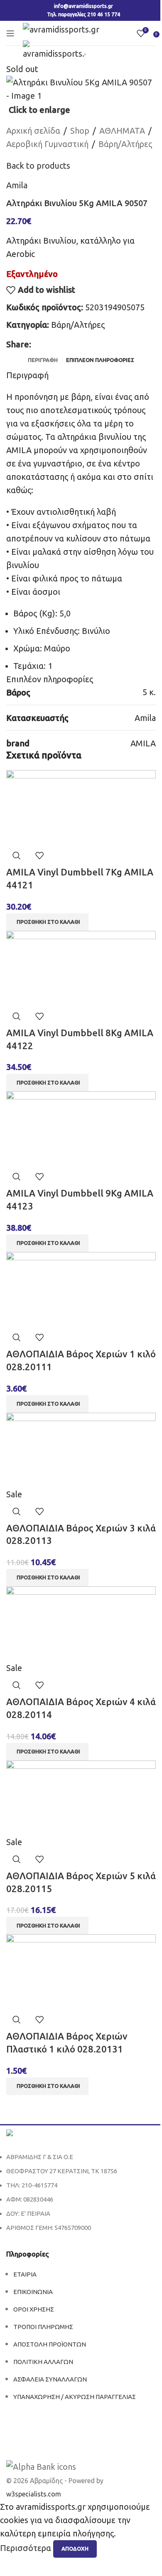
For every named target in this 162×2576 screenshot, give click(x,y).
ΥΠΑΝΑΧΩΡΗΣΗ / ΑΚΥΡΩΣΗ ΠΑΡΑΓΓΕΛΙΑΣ (75, 2397)
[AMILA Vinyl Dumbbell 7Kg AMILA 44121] (81, 807)
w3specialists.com (34, 2494)
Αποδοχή (75, 2549)
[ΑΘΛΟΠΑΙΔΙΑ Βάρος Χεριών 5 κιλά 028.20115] (81, 1797)
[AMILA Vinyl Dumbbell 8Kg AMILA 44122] (81, 967)
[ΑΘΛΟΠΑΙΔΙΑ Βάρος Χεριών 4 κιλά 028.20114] (81, 1623)
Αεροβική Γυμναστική (47, 144)
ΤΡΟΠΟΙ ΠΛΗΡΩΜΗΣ (43, 2327)
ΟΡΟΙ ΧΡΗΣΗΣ (34, 2309)
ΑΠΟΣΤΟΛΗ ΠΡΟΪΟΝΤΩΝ (50, 2344)
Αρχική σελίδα (33, 131)
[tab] (43, 360)
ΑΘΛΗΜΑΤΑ (122, 131)
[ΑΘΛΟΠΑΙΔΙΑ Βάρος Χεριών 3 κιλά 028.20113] (81, 1449)
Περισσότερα (27, 2548)
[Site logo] (61, 29)
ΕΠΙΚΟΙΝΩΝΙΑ (33, 2292)
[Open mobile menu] (10, 33)
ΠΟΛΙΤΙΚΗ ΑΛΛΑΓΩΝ (43, 2362)
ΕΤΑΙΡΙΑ (25, 2274)
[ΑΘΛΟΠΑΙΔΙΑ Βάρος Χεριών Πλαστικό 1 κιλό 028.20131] (81, 1971)
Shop (80, 131)
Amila (17, 185)
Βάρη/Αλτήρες (125, 144)
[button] (47, 922)
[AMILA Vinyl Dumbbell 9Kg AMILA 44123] (81, 1128)
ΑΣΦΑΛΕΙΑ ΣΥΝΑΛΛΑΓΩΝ (50, 2379)
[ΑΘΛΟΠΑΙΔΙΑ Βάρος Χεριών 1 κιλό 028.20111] (81, 1288)
